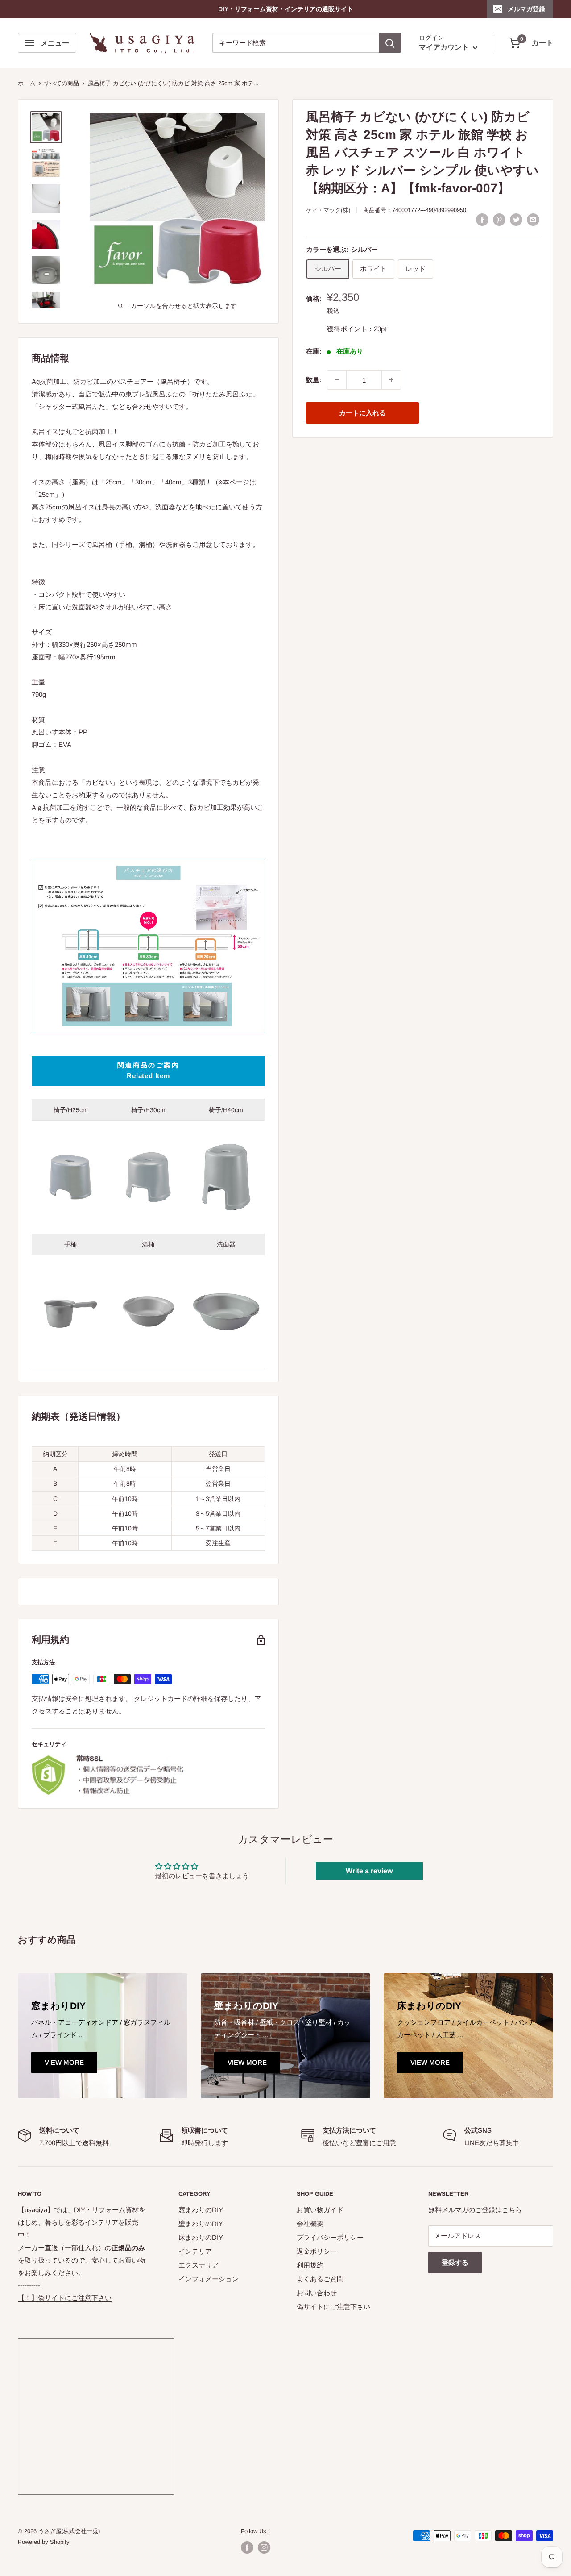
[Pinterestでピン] (499, 219)
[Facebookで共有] (482, 219)
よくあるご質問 (320, 2279)
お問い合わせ (317, 2293)
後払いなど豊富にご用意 (359, 2143)
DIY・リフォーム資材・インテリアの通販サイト (286, 9)
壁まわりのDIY (201, 2224)
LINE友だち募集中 (492, 2143)
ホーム (27, 83)
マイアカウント (445, 48)
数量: (314, 380)
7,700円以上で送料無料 (74, 2143)
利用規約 (310, 2265)
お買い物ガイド (320, 2210)
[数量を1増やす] (391, 380)
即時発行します (205, 2143)
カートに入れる (362, 413)
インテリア (195, 2251)
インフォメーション (209, 2279)
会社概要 (310, 2224)
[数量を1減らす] (337, 380)
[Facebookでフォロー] (247, 2547)
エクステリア (199, 2265)
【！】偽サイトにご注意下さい (65, 2298)
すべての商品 (62, 83)
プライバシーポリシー (330, 2237)
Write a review (369, 1871)
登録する (455, 2262)
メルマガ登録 (526, 9)
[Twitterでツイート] (516, 219)
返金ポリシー (317, 2251)
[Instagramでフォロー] (264, 2547)
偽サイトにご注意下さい (333, 2307)
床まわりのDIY (201, 2237)
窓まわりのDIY (201, 2210)
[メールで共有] (533, 219)
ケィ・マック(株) (328, 210)
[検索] (390, 43)
